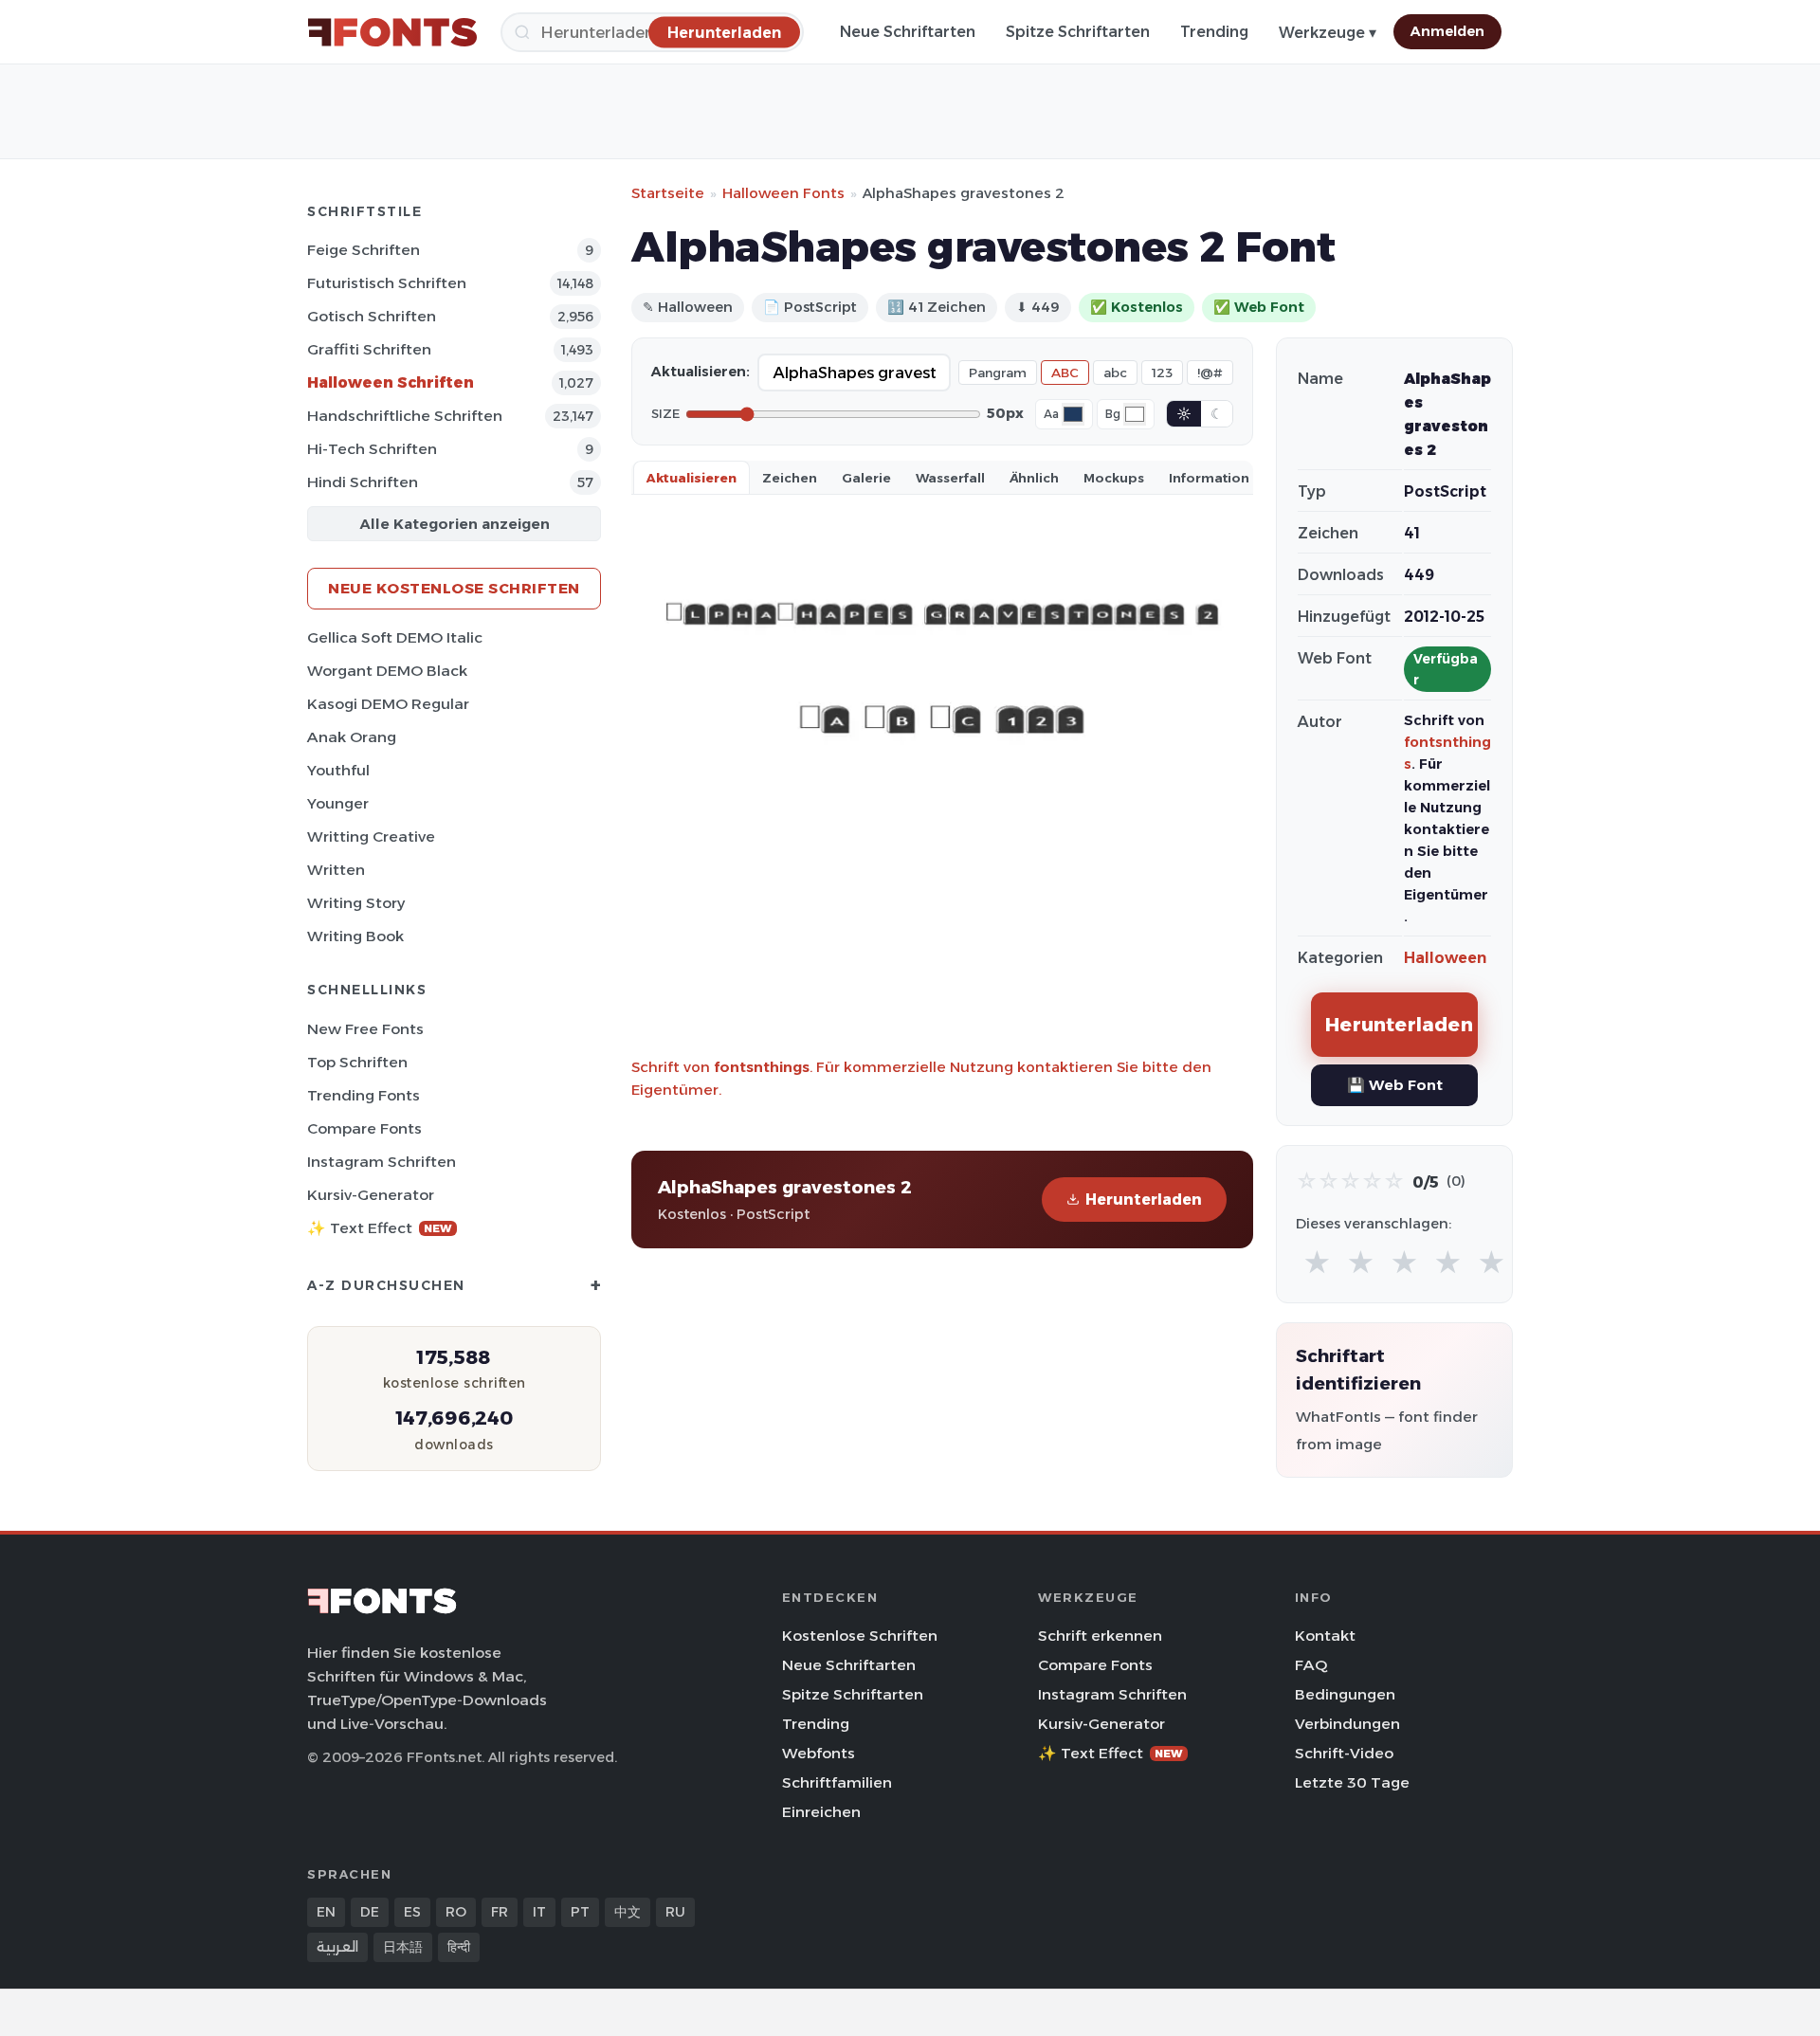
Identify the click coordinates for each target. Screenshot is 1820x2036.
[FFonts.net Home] (392, 32)
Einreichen (821, 1812)
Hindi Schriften (363, 482)
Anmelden (1447, 31)
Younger (338, 803)
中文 (628, 1912)
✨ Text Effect (380, 1228)
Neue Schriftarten (908, 32)
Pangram (998, 373)
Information (1209, 478)
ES (412, 1912)
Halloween (1445, 958)
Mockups (1114, 478)
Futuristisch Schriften (387, 283)
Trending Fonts (364, 1095)
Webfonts (819, 1753)
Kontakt (1325, 1636)
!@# (1210, 373)
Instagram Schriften (382, 1162)
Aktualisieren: (701, 372)
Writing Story (356, 903)
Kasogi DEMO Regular (388, 704)
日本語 (403, 1947)
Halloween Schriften (391, 382)
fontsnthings (762, 1067)
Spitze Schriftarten (1078, 32)
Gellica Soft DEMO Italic (395, 637)
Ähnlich (1034, 478)
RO (456, 1912)
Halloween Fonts (783, 193)
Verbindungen (1347, 1724)
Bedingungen (1345, 1694)
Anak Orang (352, 737)
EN (326, 1912)
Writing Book (355, 936)
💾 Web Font (1395, 1085)
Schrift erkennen (1100, 1636)
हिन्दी (459, 1947)
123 (1162, 373)
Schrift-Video (1344, 1753)
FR (500, 1912)
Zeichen (790, 478)
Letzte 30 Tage (1352, 1782)
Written (336, 870)
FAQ (1311, 1665)
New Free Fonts (365, 1029)
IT (539, 1912)
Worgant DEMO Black (387, 671)
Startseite (668, 193)
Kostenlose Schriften (860, 1636)
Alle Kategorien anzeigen (455, 524)
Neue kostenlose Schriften (454, 588)
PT (580, 1912)
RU (675, 1912)
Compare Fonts (364, 1128)
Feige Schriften (364, 250)
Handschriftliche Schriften (405, 416)
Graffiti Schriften (369, 349)
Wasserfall (950, 478)
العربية (337, 1947)
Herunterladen (1144, 1200)
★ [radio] (1317, 1263)
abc (1115, 373)
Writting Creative (371, 836)
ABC (1065, 373)
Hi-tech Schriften (372, 449)
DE (370, 1912)
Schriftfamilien (837, 1782)
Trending (1214, 32)
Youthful (338, 770)
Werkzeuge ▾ (1328, 33)
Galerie (866, 478)
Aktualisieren (692, 478)
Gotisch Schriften (372, 316)
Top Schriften (357, 1062)
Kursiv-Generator (371, 1195)
